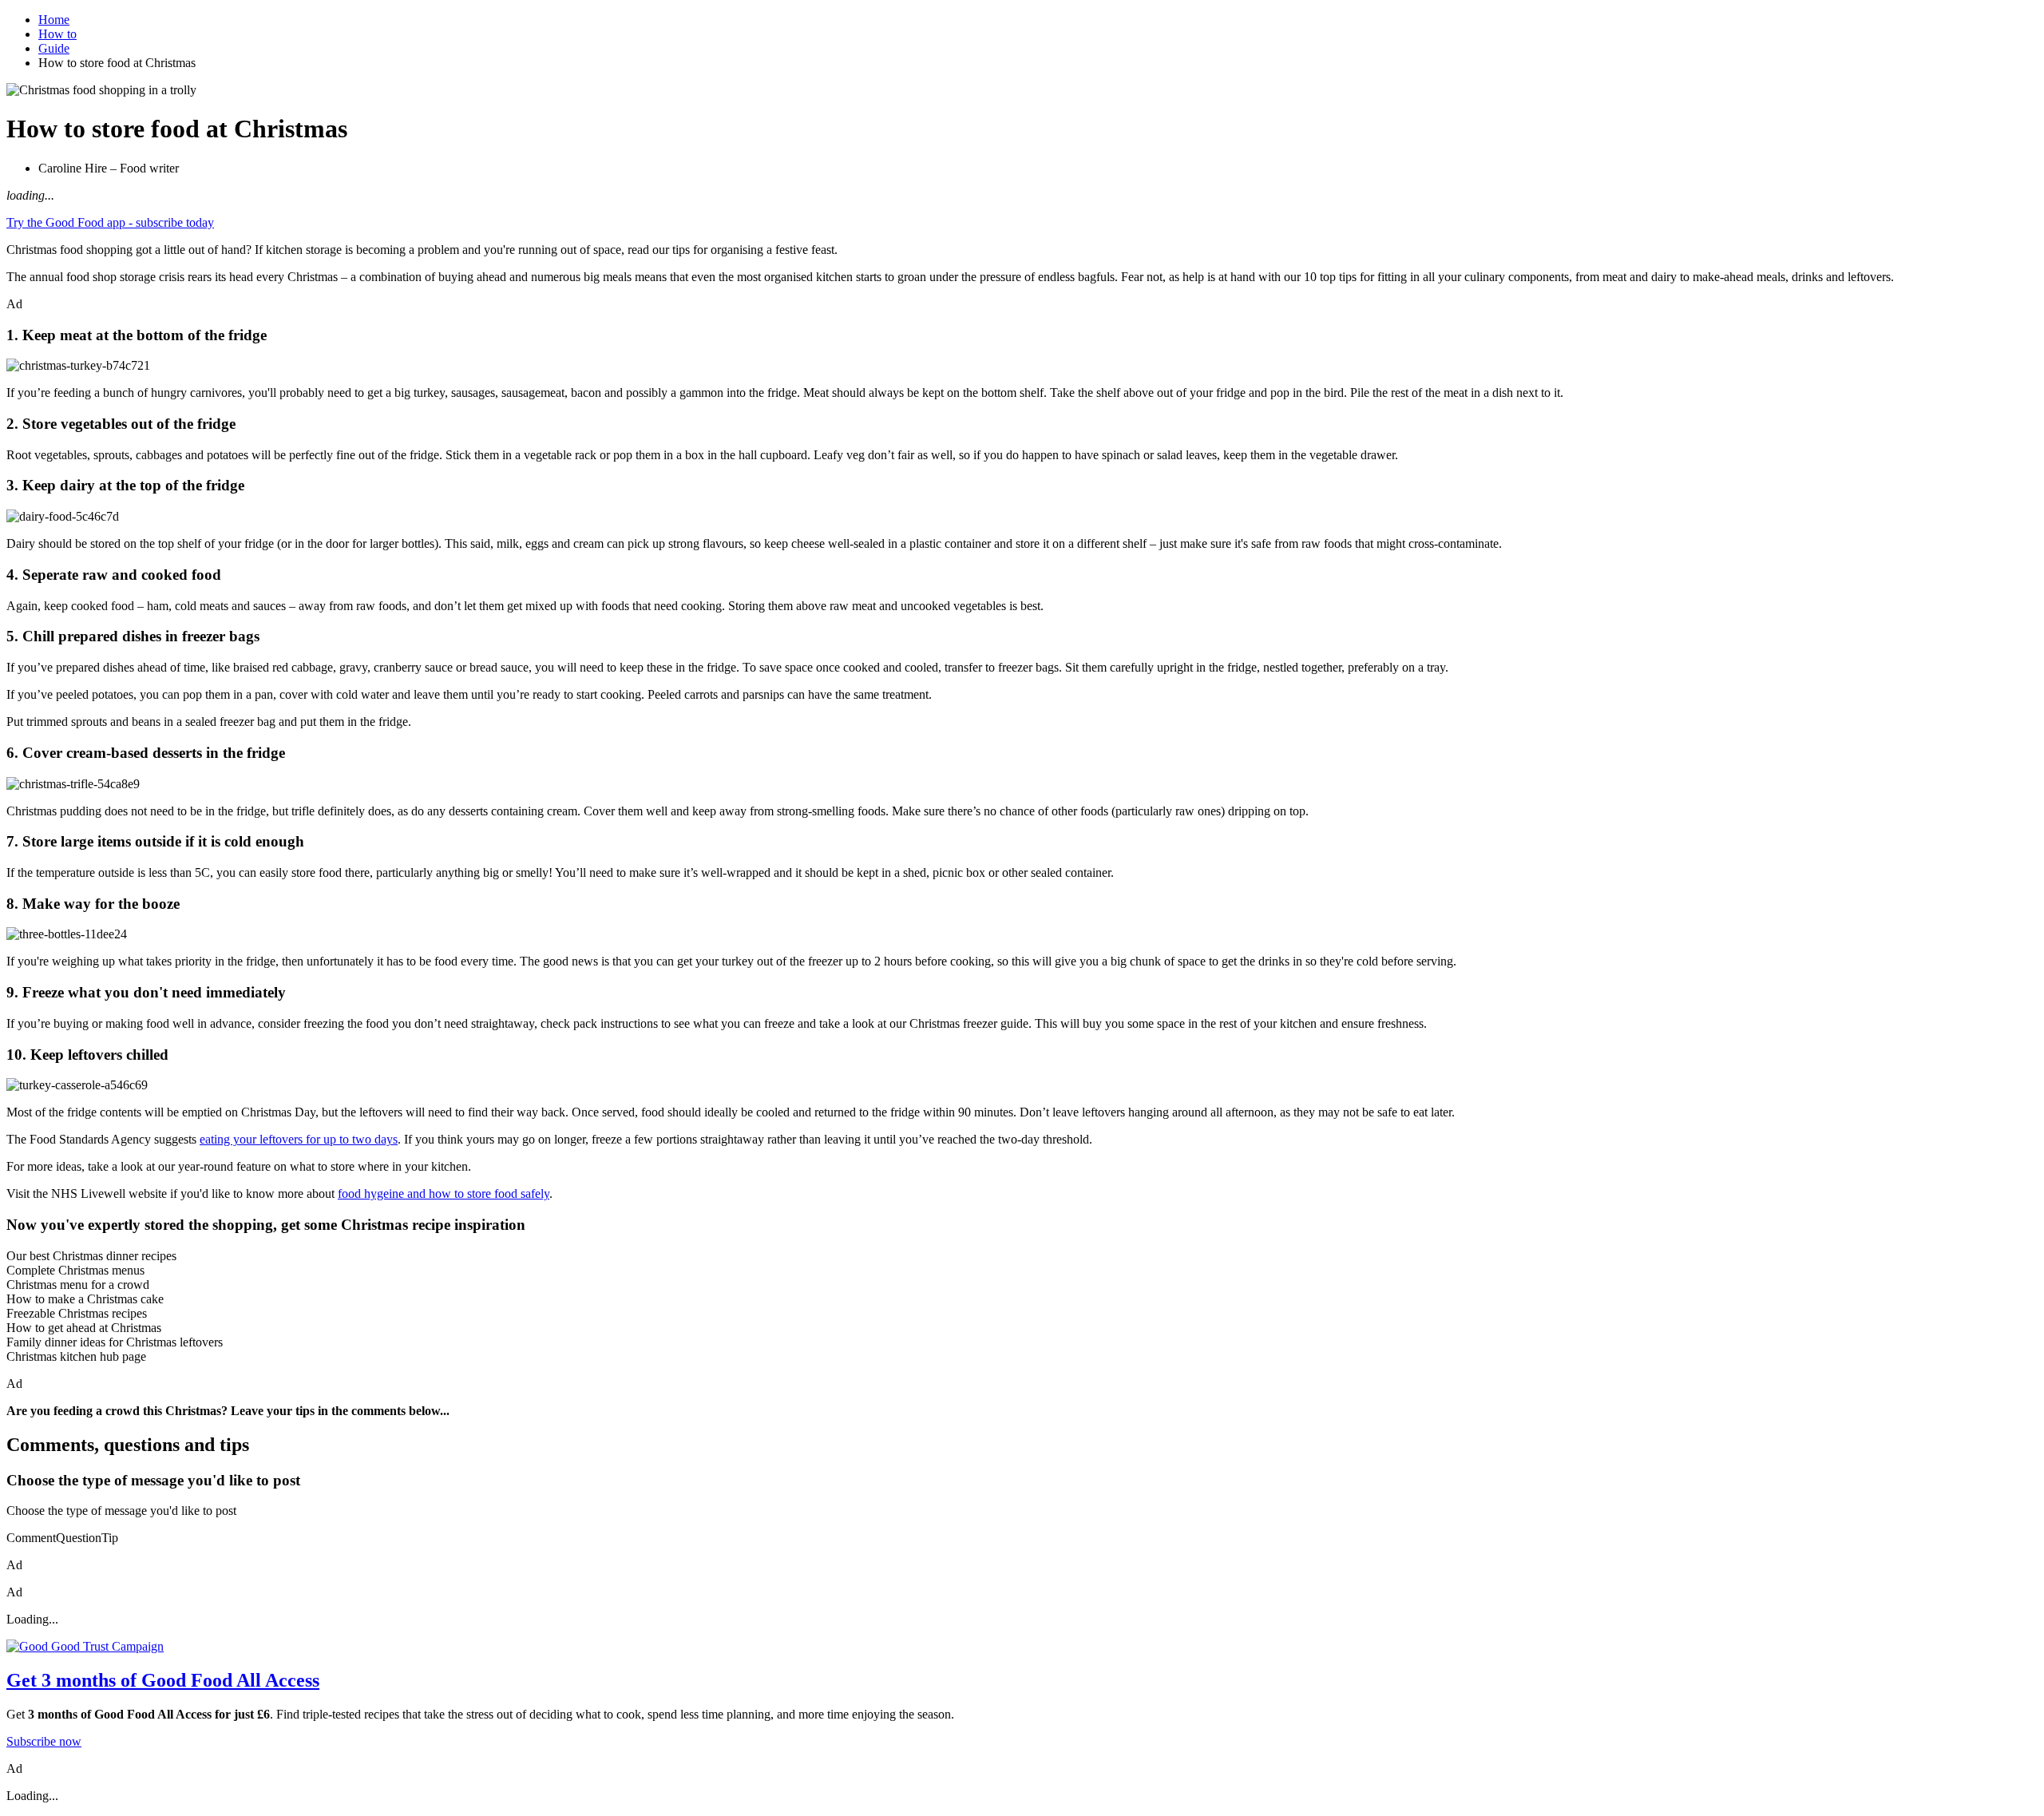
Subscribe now (44, 1741)
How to (57, 34)
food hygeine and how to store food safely (444, 1193)
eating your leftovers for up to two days (299, 1139)
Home (54, 20)
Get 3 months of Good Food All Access (163, 1680)
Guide (54, 48)
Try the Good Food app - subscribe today (110, 222)
